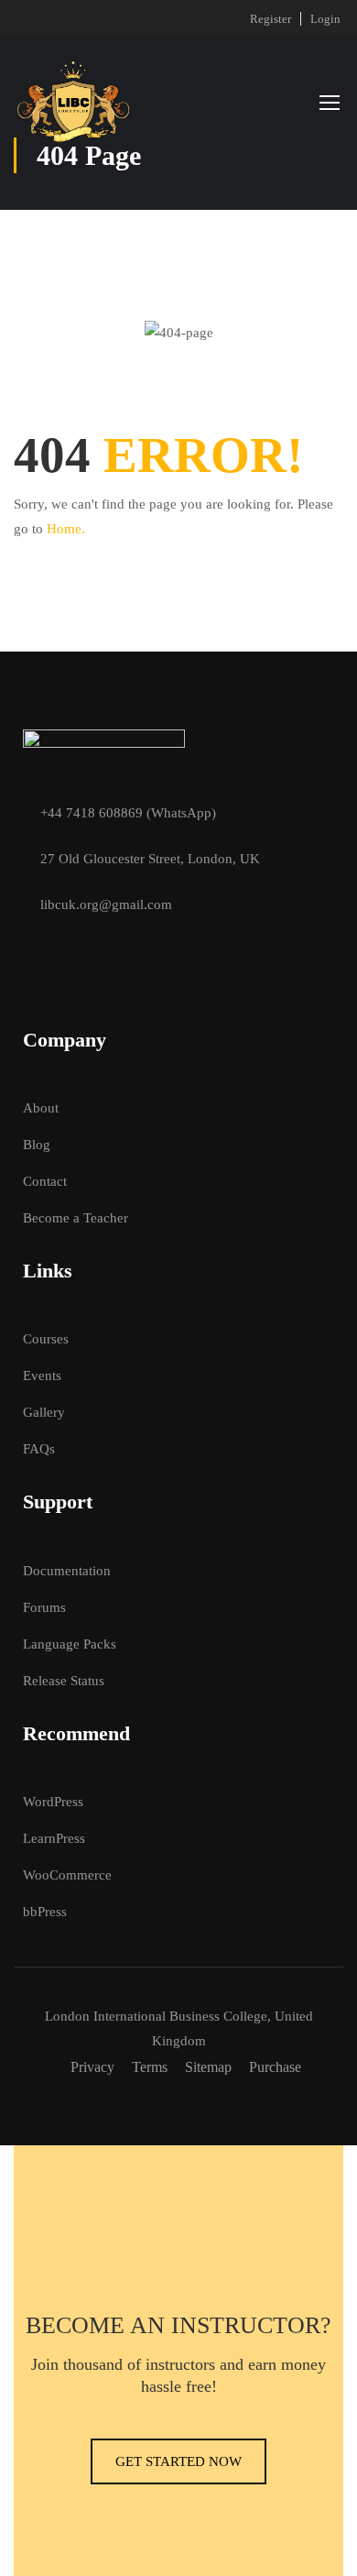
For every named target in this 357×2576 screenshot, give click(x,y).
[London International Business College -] (73, 102)
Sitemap (208, 2067)
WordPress (53, 1802)
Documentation (67, 1571)
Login (325, 19)
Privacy (92, 2067)
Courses (46, 1339)
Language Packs (70, 1644)
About (41, 1108)
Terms (150, 2067)
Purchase (275, 2067)
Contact (45, 1181)
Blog (37, 1145)
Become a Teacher (76, 1218)
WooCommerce (67, 1875)
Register (270, 19)
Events (42, 1376)
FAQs (39, 1449)
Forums (44, 1607)
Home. (66, 529)
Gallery (44, 1412)
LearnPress (54, 1838)
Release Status (64, 1681)
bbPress (45, 1912)
